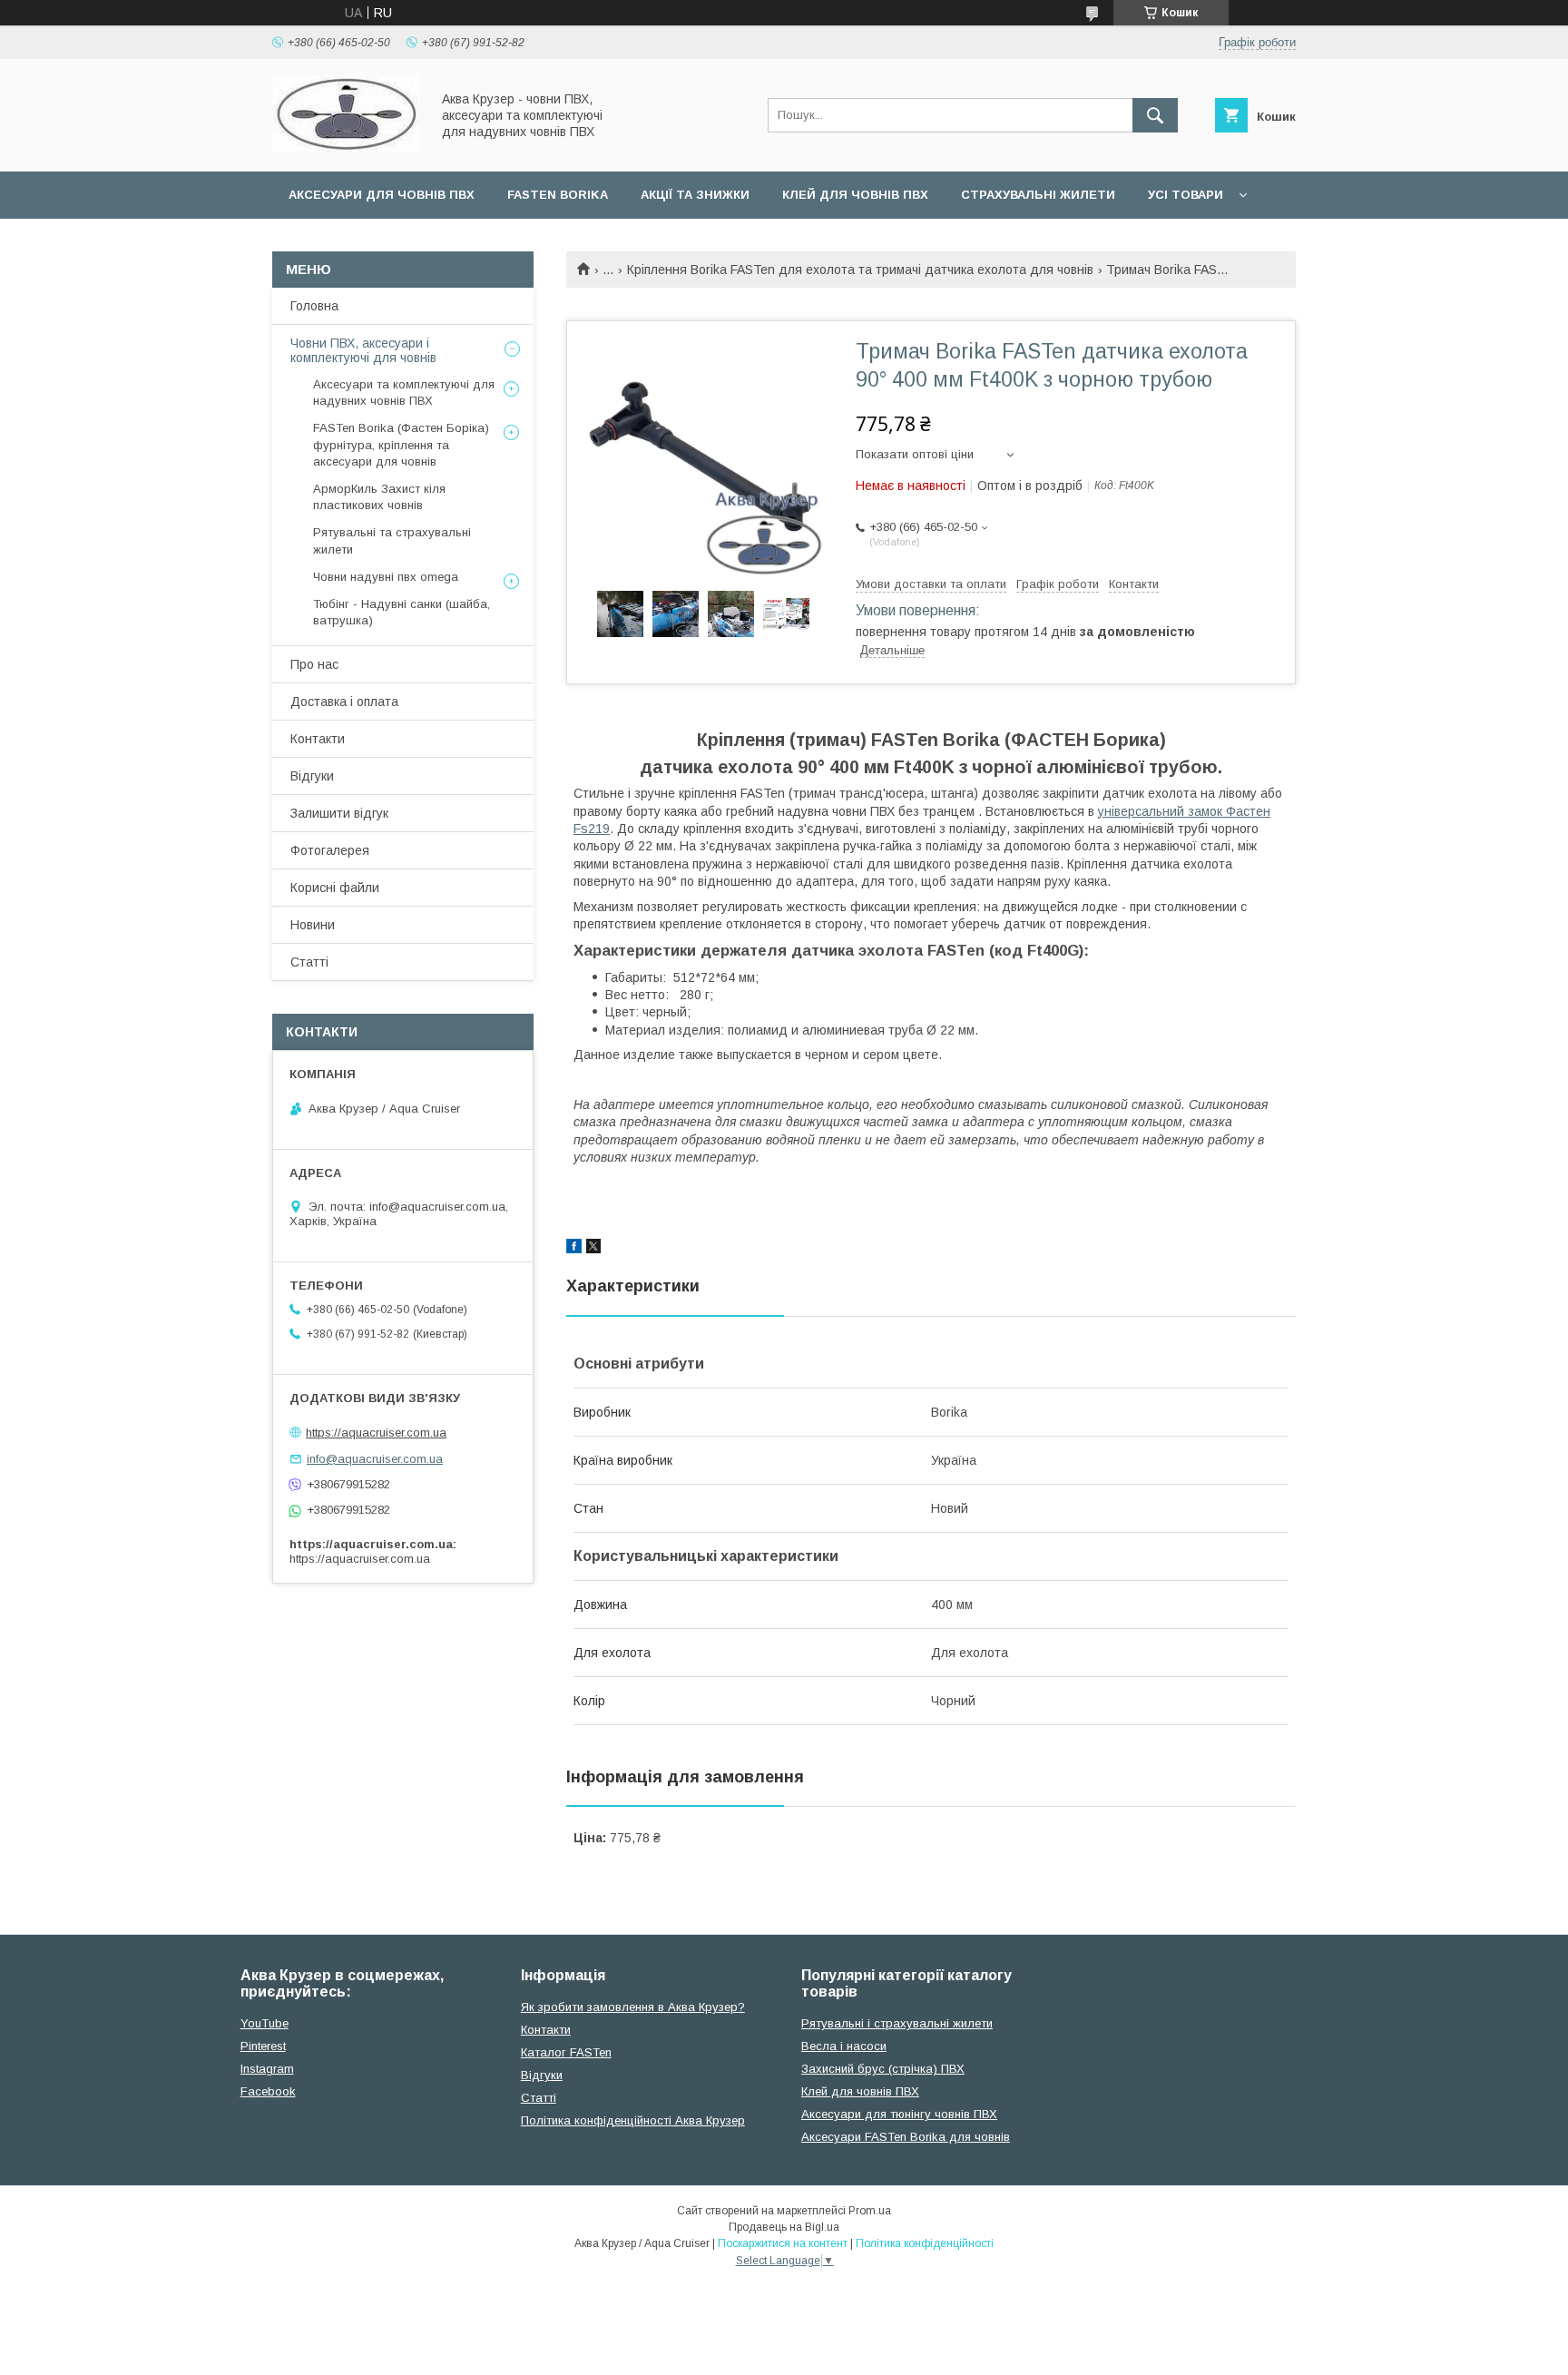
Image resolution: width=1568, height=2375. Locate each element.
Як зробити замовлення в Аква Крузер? (633, 2007)
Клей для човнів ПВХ (855, 195)
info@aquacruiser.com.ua (375, 1459)
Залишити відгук (339, 813)
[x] (593, 1249)
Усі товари (1186, 195)
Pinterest (263, 2046)
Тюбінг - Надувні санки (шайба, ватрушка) (402, 612)
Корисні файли (335, 888)
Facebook (268, 2091)
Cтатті (539, 2098)
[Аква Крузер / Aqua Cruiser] (346, 148)
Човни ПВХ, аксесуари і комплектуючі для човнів (363, 350)
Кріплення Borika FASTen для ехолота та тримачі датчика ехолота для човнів (860, 270)
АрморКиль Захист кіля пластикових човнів (379, 497)
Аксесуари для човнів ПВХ (382, 195)
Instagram (267, 2069)
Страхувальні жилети (1038, 195)
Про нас (314, 664)
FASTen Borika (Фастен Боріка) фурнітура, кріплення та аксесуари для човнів (401, 444)
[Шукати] (1155, 115)
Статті (309, 962)
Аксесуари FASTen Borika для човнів (906, 2137)
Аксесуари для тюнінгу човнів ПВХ (899, 2114)
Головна (314, 306)
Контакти (318, 739)
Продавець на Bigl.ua (784, 2227)
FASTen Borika (558, 195)
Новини (313, 925)
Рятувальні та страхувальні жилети (392, 540)
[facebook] (574, 1249)
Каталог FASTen (566, 2052)
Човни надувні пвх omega (386, 577)
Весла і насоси (844, 2046)
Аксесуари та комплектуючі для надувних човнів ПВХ (404, 393)
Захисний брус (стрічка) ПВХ (883, 2069)
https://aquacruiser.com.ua (376, 1433)
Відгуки (312, 776)
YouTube (265, 2023)
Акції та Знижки (695, 195)
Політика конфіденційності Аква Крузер (633, 2120)
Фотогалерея (330, 850)
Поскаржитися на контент (783, 2243)
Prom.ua (870, 2211)
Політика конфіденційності (925, 2243)
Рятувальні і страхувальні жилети (897, 2023)
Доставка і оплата (344, 702)
